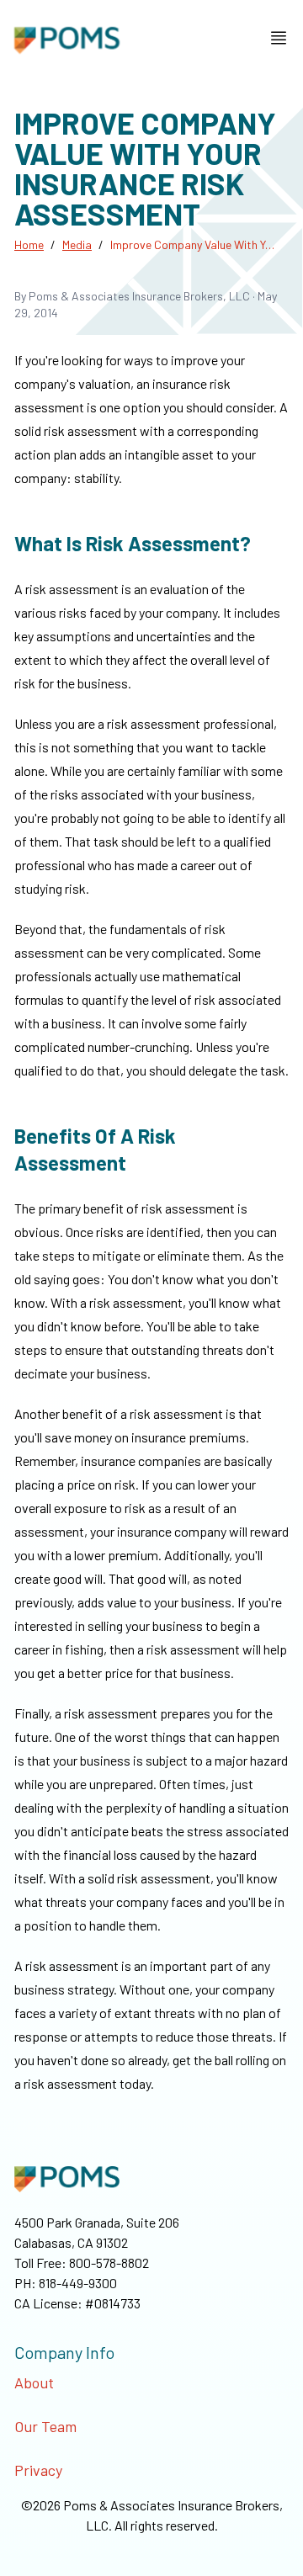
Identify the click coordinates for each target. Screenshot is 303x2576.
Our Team (45, 2426)
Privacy (38, 2470)
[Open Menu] (279, 38)
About (34, 2382)
